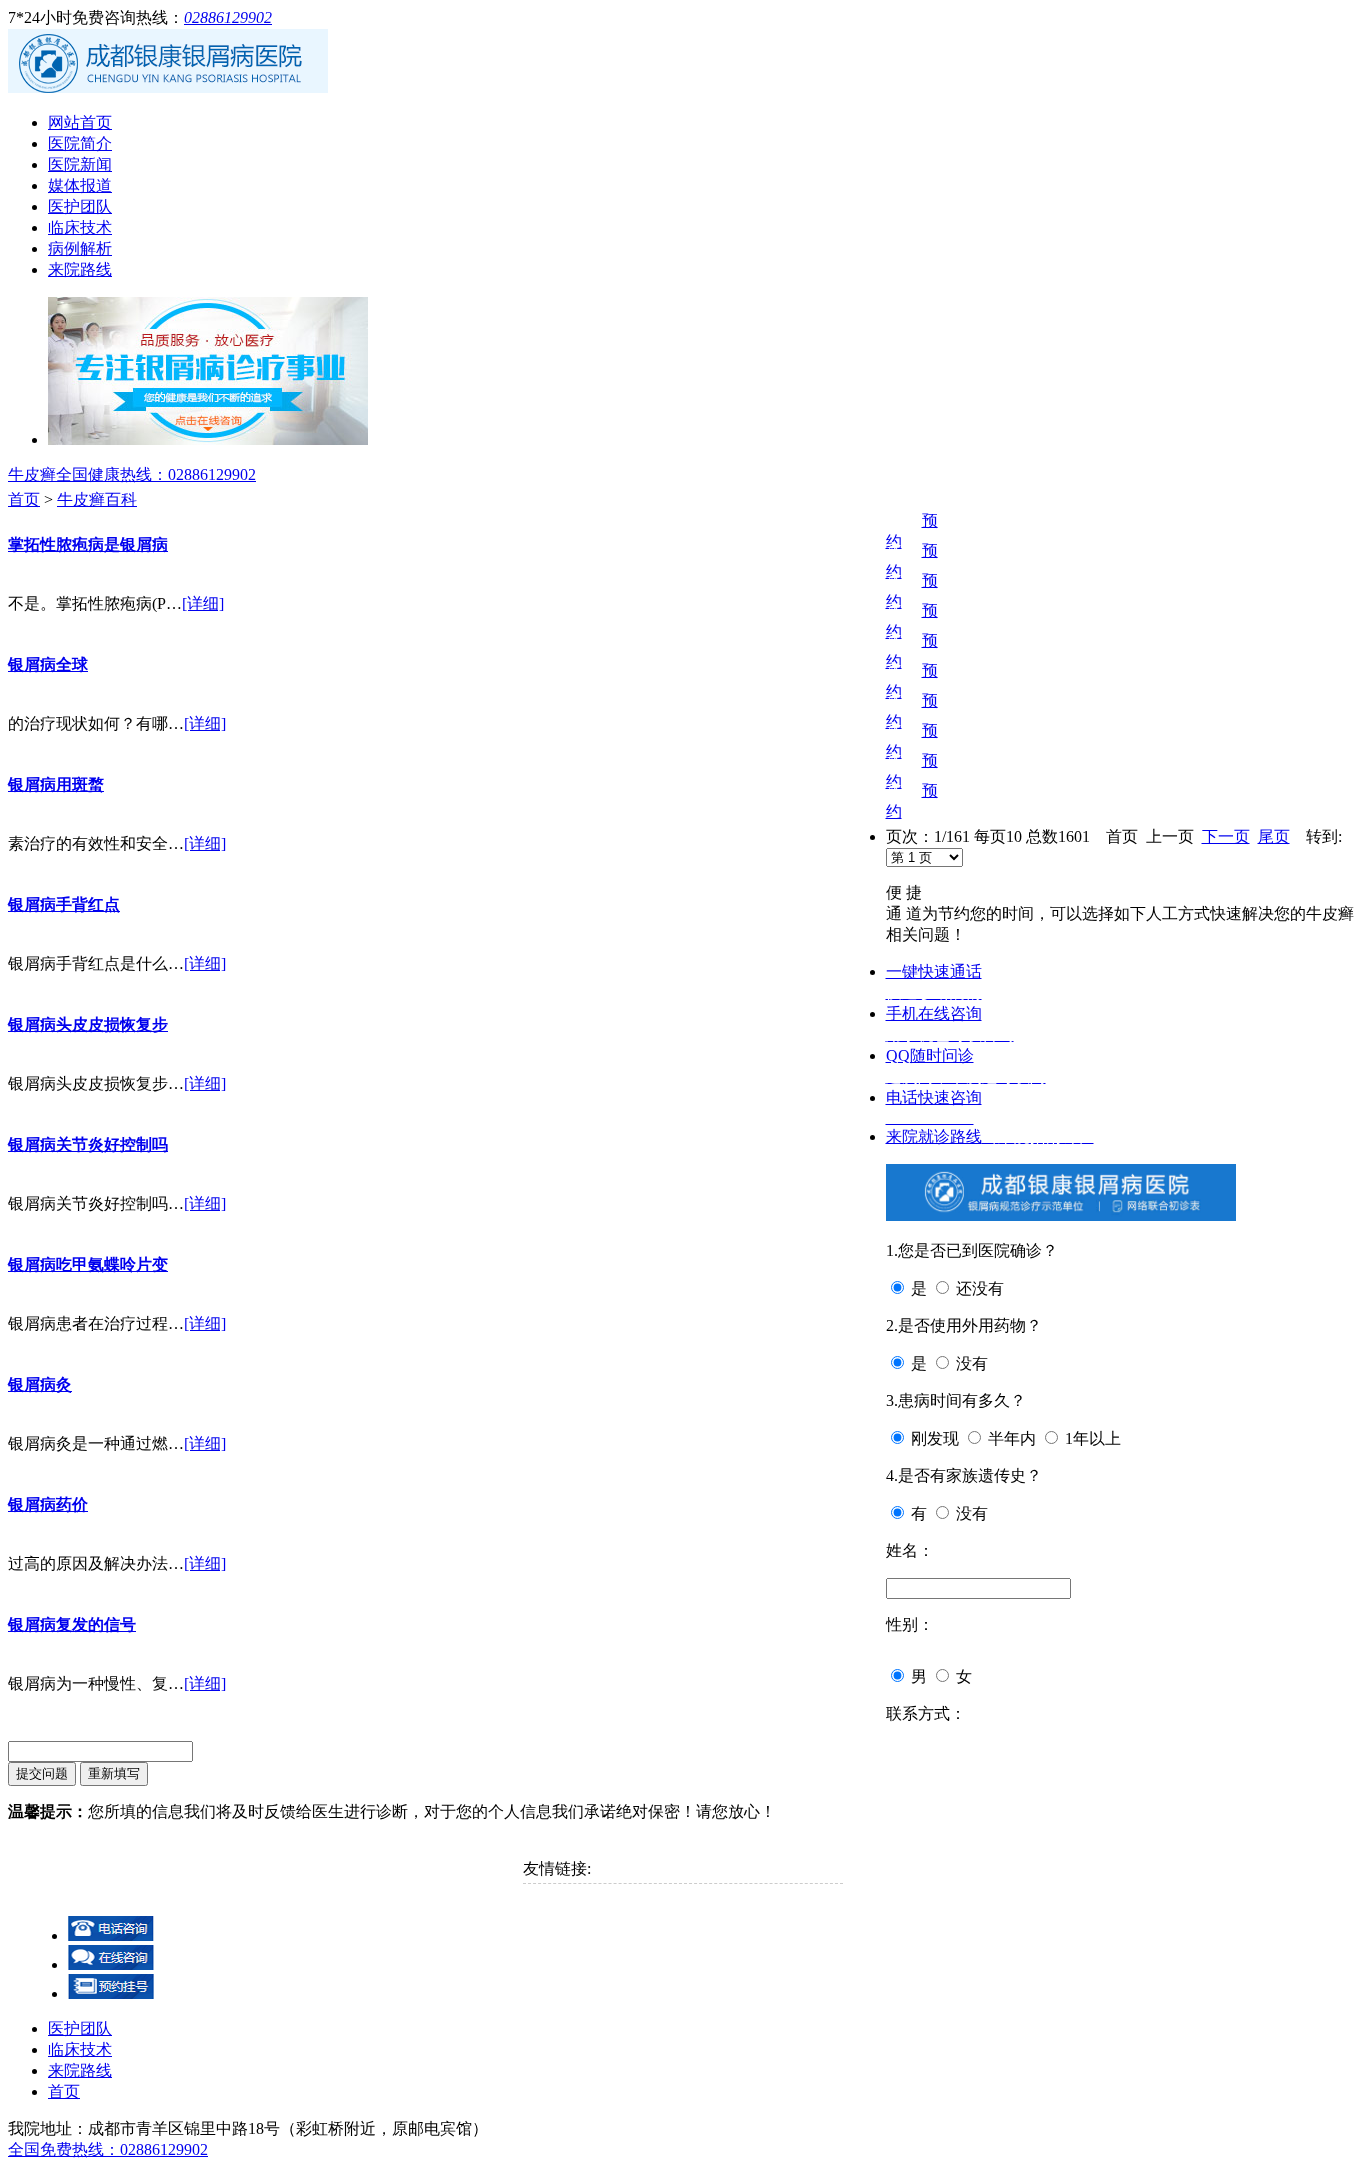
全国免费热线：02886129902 (108, 2149)
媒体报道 (80, 185)
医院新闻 (80, 164)
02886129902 (228, 17)
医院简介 (80, 143)
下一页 (1226, 836)
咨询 (902, 520)
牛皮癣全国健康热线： (132, 474)
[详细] (203, 603)
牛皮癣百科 (97, 499)
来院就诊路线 (990, 1136)
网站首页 (80, 122)
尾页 (1274, 836)
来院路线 (80, 269)
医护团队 (80, 206)
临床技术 (80, 227)
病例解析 (80, 248)
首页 (24, 499)
